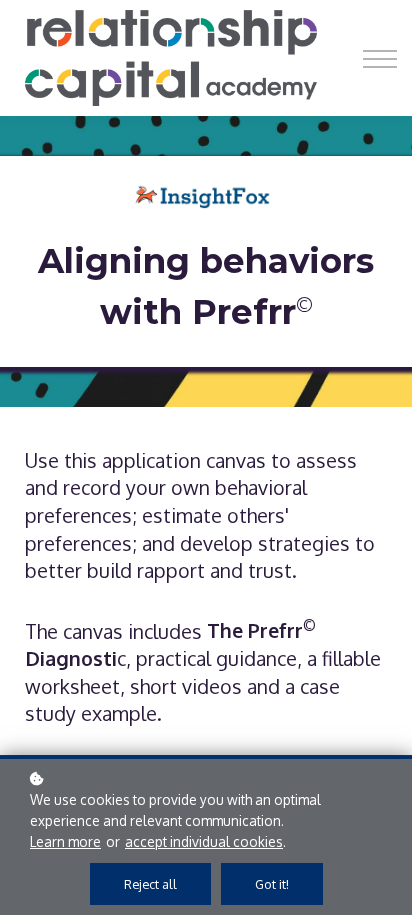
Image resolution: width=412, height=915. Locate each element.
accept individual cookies (204, 841)
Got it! (272, 884)
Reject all (150, 884)
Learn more (65, 841)
